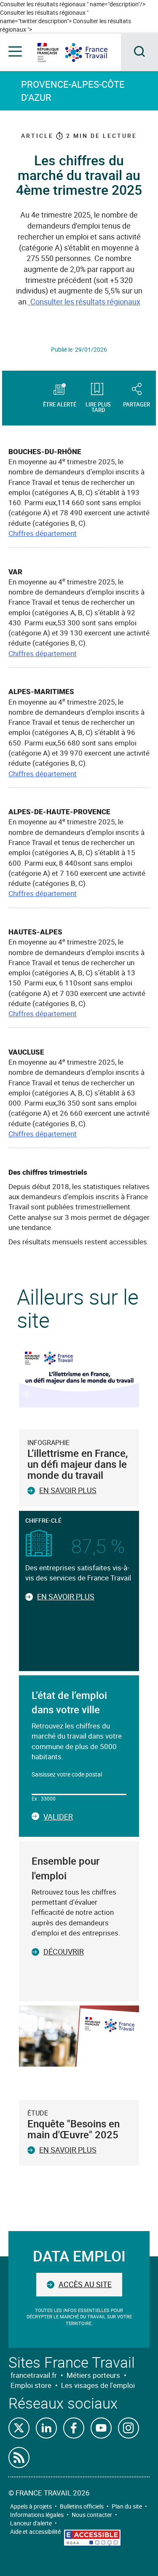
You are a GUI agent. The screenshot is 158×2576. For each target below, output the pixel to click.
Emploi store (31, 2385)
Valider (58, 1817)
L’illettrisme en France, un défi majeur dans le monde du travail (78, 1464)
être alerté (60, 404)
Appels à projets (31, 2506)
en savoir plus (68, 2150)
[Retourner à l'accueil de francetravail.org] (93, 52)
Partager (137, 404)
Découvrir (64, 1952)
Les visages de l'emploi (98, 2385)
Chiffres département (43, 533)
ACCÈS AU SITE (85, 2284)
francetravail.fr (34, 2375)
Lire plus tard (98, 406)
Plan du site (127, 2506)
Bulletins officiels (82, 2506)
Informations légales (37, 2515)
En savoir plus (68, 1490)
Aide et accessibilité (35, 2532)
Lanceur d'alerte (31, 2523)
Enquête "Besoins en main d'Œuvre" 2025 (74, 2129)
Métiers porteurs (93, 2375)
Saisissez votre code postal (67, 1774)
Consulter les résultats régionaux (84, 301)
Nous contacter (92, 2515)
